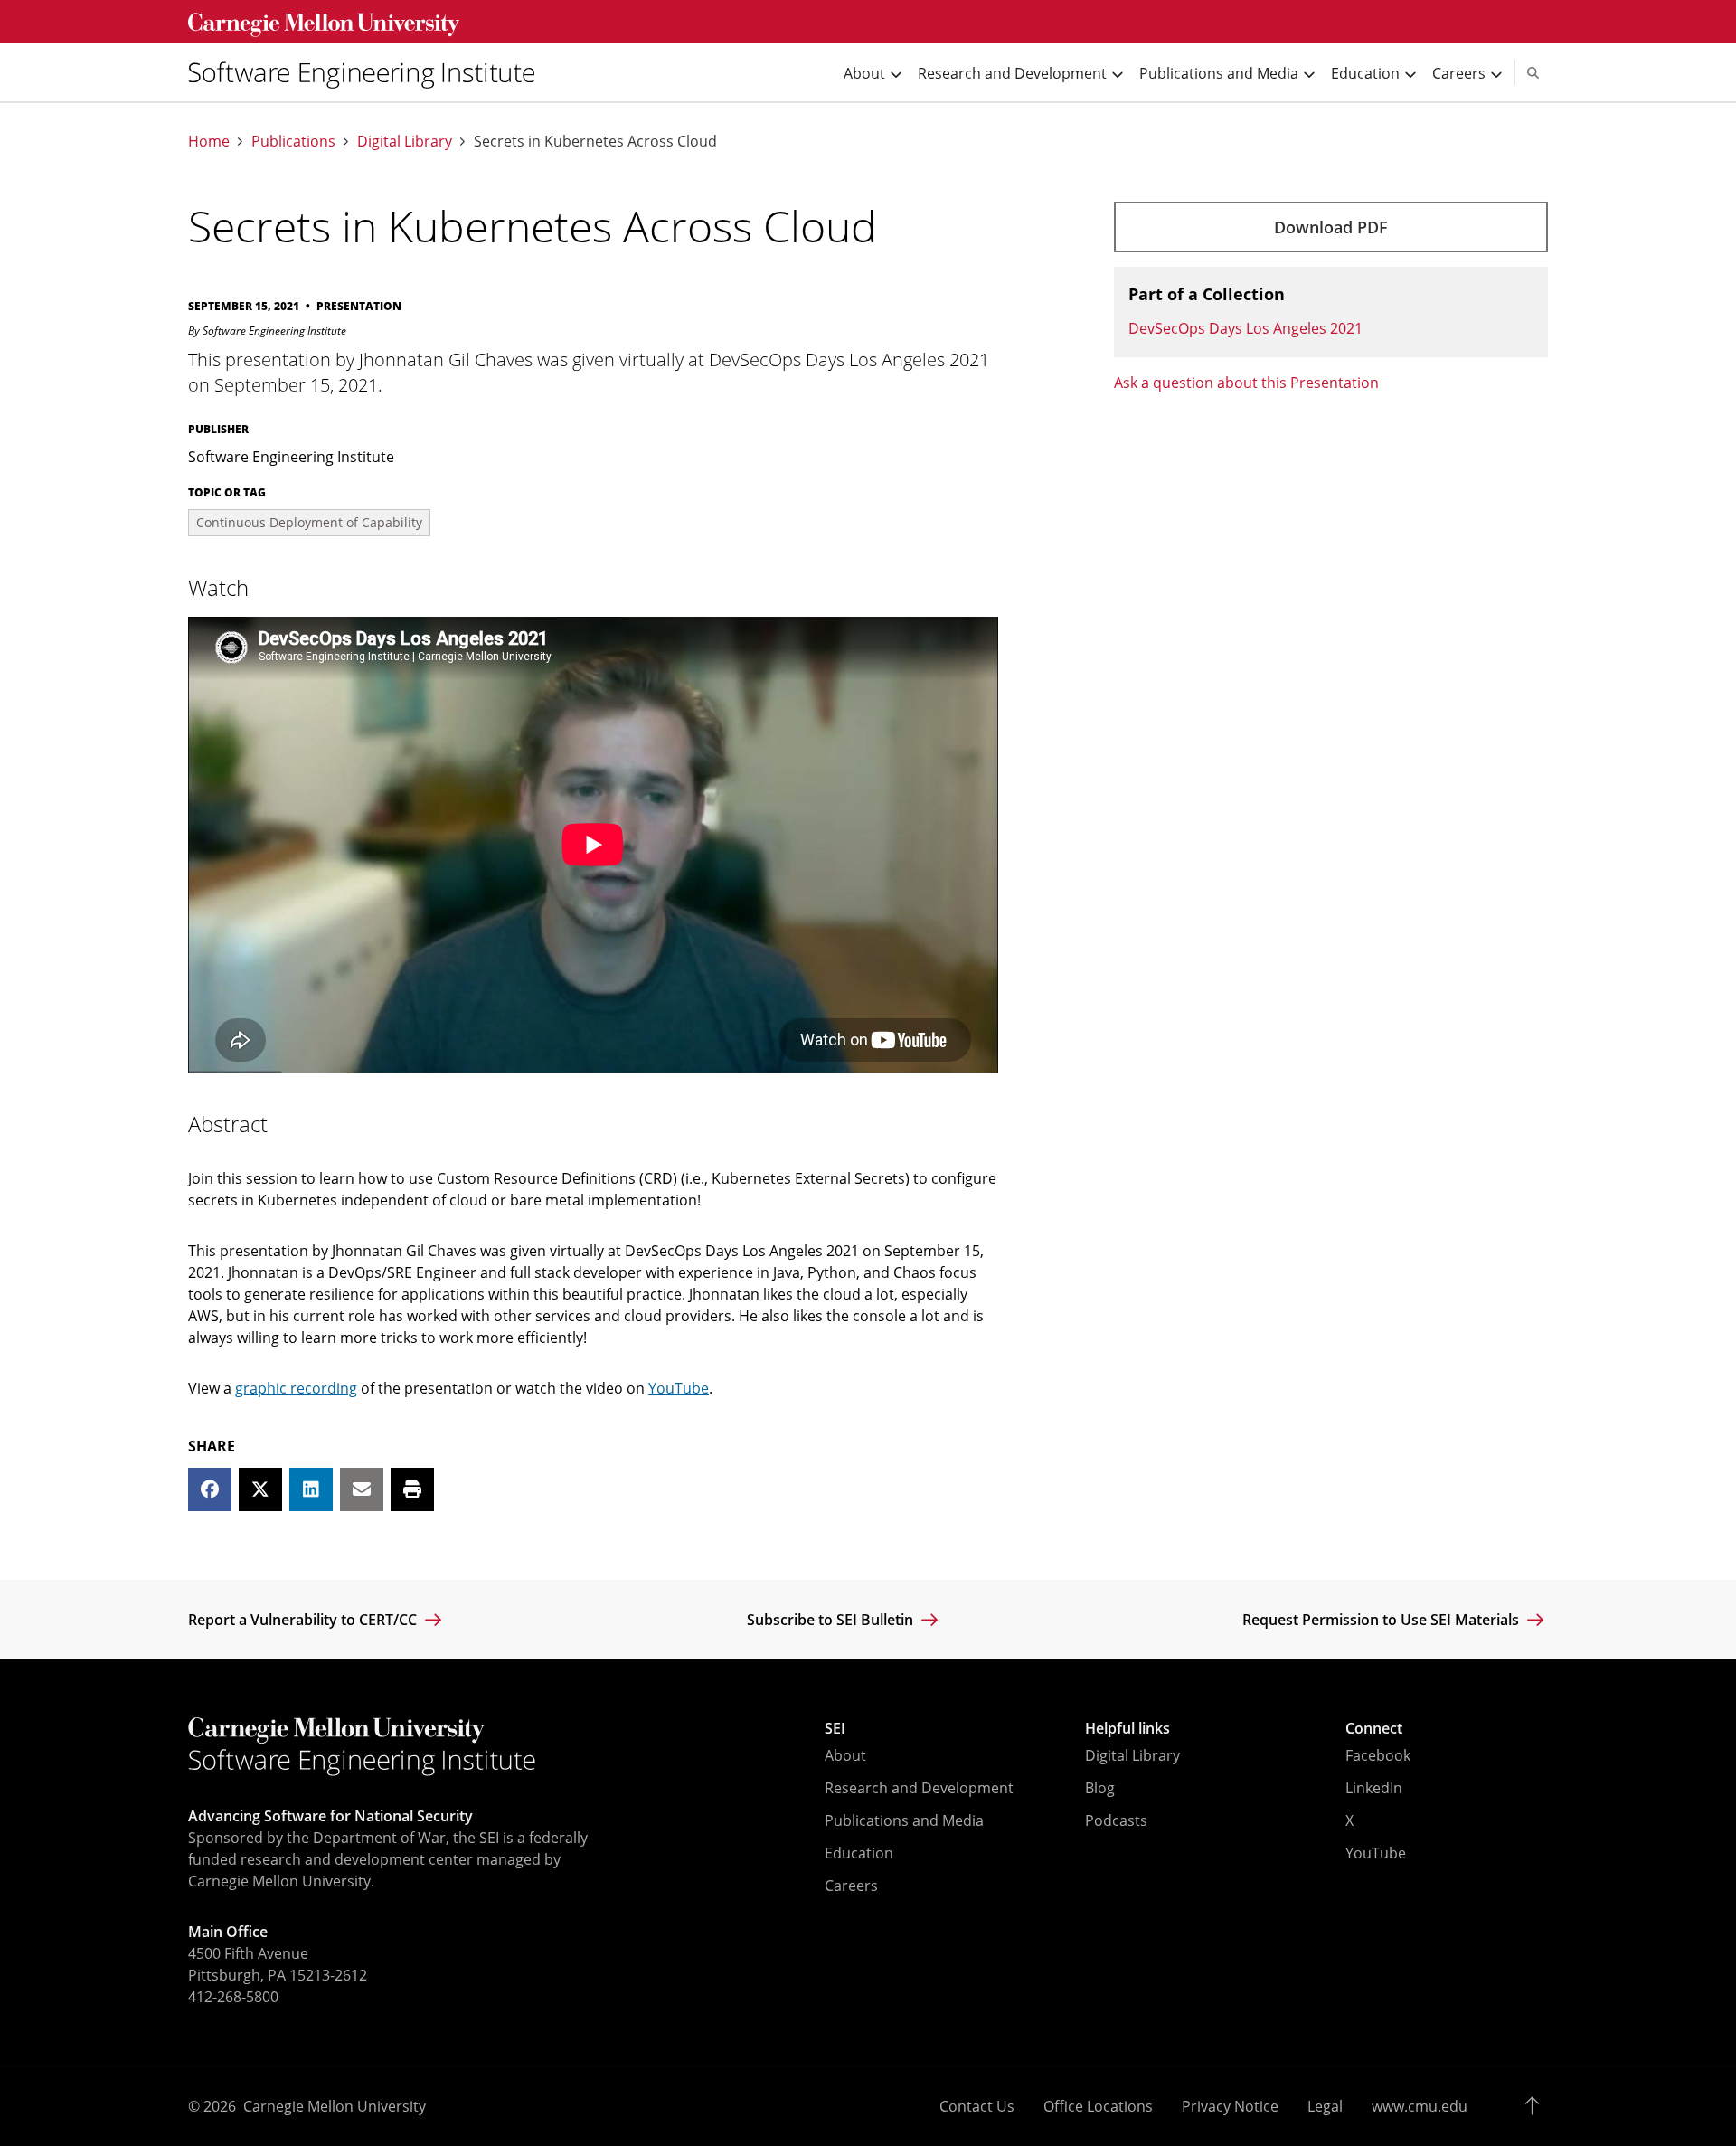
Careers (851, 1886)
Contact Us (977, 2106)
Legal (1325, 2106)
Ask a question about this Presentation (1246, 383)
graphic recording (296, 1388)
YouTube (679, 1388)
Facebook (1378, 1755)
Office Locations (1098, 2106)
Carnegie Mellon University (335, 2106)
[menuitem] (369, 72)
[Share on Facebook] (210, 1489)
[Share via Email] (362, 1489)
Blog (1100, 1788)
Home (209, 142)
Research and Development (919, 1788)
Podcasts (1116, 1820)
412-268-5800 (233, 1997)
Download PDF (1331, 227)
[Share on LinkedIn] (311, 1489)
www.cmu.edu (1420, 2106)
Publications (293, 142)
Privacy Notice (1230, 2106)
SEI (835, 1728)
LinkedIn (1374, 1788)
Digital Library (405, 142)
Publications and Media (904, 1820)
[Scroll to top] (1537, 2106)
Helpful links (1127, 1728)
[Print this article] (412, 1489)
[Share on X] (260, 1489)
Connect (1374, 1728)
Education (859, 1853)
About (845, 1755)
